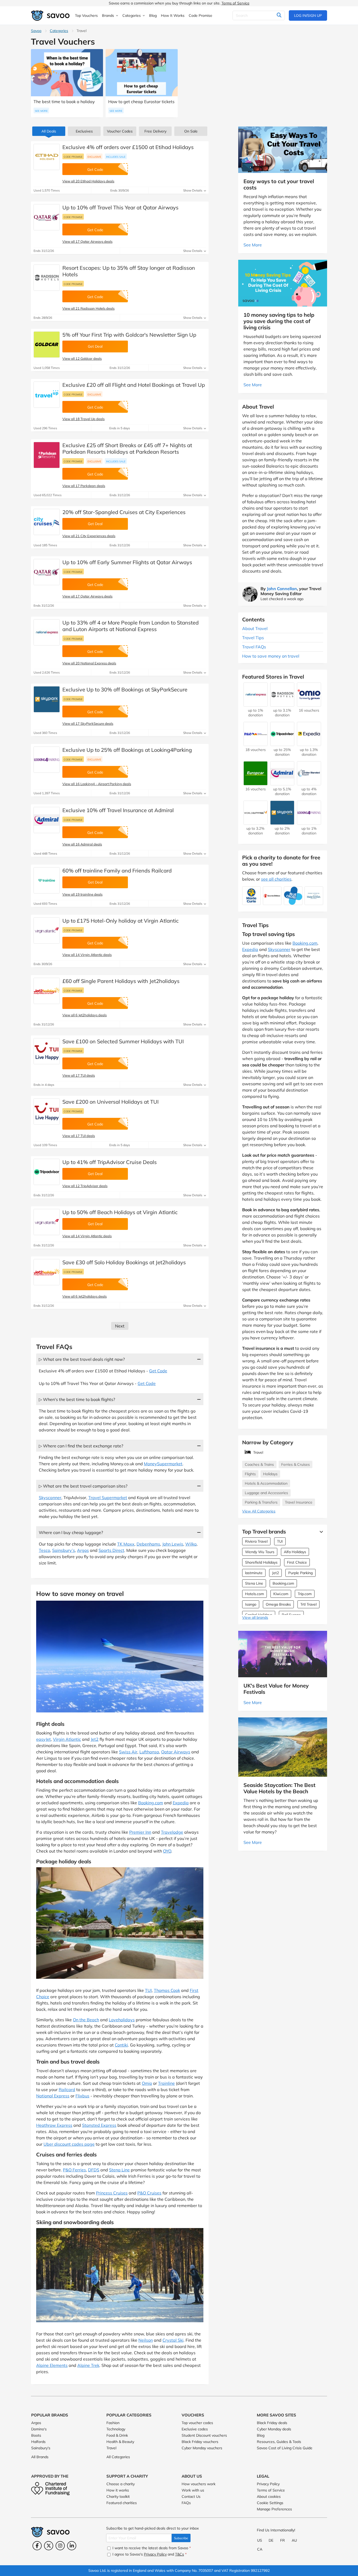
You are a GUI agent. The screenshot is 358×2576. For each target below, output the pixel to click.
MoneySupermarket (163, 1464)
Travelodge (172, 1832)
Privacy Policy (268, 2484)
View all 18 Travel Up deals (83, 419)
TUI (148, 1990)
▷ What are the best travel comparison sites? (83, 1486)
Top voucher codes (197, 2423)
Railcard (67, 2090)
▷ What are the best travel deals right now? (82, 1359)
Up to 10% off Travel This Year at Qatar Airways (120, 207)
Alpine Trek (88, 2365)
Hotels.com (254, 1594)
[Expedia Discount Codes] (309, 743)
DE (271, 2540)
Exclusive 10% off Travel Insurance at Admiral (118, 810)
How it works (118, 2490)
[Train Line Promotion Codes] (47, 880)
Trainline (166, 2083)
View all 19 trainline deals (82, 894)
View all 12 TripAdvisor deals (85, 1186)
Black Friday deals (272, 2423)
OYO (167, 1851)
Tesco (44, 1550)
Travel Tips (253, 638)
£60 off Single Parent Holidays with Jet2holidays (121, 981)
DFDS (94, 2170)
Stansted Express (99, 2125)
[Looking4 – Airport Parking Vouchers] (309, 822)
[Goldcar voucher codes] (47, 345)
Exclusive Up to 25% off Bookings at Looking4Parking (127, 750)
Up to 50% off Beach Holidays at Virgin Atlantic (120, 1212)
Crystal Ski (173, 2340)
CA (260, 2549)
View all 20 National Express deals (89, 663)
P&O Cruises (149, 2193)
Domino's (39, 2429)
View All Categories (259, 1511)
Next (120, 1326)
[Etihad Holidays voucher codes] (47, 157)
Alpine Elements (52, 2365)
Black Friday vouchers (200, 2442)
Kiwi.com (281, 1594)
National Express (53, 2096)
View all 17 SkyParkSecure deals (88, 723)
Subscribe (181, 2538)
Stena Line (119, 2170)
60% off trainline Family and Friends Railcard (117, 871)
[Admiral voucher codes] (47, 820)
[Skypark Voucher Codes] (47, 699)
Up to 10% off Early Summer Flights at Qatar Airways (127, 562)
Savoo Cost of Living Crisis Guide (285, 2448)
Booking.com (151, 1803)
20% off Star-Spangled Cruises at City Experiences (124, 512)
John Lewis (173, 1544)
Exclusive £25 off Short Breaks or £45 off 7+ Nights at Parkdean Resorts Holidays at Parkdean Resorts (127, 448)
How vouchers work (199, 2484)
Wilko (191, 1544)
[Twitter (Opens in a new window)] (49, 2546)
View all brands (255, 1617)
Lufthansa (149, 1752)
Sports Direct (111, 1550)
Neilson (146, 2340)
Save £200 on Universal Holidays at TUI (110, 1102)
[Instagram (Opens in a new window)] (60, 2546)
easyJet (44, 1739)
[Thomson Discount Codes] (47, 1051)
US (260, 2540)
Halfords (38, 2442)
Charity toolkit (118, 2496)
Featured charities (122, 2503)
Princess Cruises (112, 2193)
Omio (147, 2083)
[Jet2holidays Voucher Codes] (47, 991)
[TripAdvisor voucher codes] (47, 1172)
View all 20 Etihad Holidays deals (88, 181)
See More (41, 111)
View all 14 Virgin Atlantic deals (87, 955)
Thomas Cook (167, 1990)
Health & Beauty (120, 2442)
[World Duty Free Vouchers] (256, 822)
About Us (192, 2476)
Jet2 (95, 1739)
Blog (261, 2435)
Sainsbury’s (64, 1550)
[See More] (320, 1532)
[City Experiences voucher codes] (47, 522)
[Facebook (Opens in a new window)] (37, 2546)
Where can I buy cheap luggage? (71, 1532)
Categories (59, 31)
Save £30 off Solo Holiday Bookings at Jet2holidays (124, 1262)
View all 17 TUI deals (79, 1075)
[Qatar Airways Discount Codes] (47, 217)
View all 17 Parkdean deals (84, 486)
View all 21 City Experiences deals (89, 536)
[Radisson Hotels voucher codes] (47, 278)
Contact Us (191, 2496)
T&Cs (180, 2554)
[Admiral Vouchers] (282, 783)
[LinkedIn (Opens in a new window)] (72, 2546)
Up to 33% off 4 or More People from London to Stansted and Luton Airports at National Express (131, 626)
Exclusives (84, 131)
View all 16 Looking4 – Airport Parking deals (97, 784)
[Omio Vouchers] (309, 704)
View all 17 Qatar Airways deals (87, 241)
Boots (36, 2435)
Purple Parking (300, 1573)
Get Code (158, 1371)
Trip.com (305, 1594)
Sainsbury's (41, 2448)
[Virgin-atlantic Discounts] (47, 930)
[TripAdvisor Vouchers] (282, 743)
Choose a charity (121, 2484)
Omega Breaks (278, 1604)
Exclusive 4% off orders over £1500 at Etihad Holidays (128, 147)
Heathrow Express (54, 2125)
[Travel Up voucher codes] (47, 395)
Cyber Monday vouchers (202, 2448)
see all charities (276, 879)
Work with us (193, 2490)
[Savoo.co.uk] (51, 16)
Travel (111, 2448)
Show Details (193, 190)
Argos (83, 1550)
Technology (116, 2429)
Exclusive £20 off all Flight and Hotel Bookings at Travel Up (134, 385)
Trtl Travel (308, 1604)
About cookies (269, 2496)
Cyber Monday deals (274, 2429)
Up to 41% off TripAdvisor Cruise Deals (110, 1162)
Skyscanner (50, 1498)
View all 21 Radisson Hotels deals (88, 308)
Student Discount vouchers (204, 2435)
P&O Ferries (74, 2170)
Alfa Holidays (295, 1552)
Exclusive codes (195, 2429)
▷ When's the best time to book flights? (77, 1399)
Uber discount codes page (69, 2144)
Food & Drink (117, 2435)
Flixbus (82, 2096)
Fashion (113, 2423)
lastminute (254, 1573)
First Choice (297, 1562)
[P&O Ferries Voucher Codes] (256, 743)
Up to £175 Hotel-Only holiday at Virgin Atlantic (121, 921)
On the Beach (86, 2020)
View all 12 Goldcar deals (82, 358)
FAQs (186, 2503)
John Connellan (282, 589)
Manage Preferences (274, 2509)
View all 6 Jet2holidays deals (85, 1015)
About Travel (255, 628)
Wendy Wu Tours (260, 1552)
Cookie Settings (270, 2503)
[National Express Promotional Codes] (47, 632)
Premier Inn (140, 1832)
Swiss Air (128, 1752)
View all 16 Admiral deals (82, 844)
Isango (251, 1604)
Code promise (73, 157)
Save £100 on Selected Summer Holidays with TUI (123, 1041)
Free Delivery (155, 131)
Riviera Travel (256, 1541)
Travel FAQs (254, 647)
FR (283, 2540)
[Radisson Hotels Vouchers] (282, 704)
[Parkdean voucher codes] (47, 455)
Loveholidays (122, 2020)
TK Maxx (126, 1544)
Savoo (36, 31)
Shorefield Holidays (261, 1562)
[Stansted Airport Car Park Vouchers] (309, 783)
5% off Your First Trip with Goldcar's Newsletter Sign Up (129, 335)
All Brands (40, 2457)
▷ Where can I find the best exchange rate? (81, 1446)
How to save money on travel (271, 656)
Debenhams (148, 1544)
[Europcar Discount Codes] (256, 783)
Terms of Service (235, 3)
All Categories (118, 2457)
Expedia (181, 1803)
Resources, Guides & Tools (279, 2442)
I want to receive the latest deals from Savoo (151, 2548)
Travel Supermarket (108, 1498)
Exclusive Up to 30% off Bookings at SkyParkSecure (125, 689)
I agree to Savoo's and (149, 2554)
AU (294, 2540)
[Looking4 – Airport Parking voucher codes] (47, 760)
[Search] (279, 15)
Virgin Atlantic (67, 1739)
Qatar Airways (176, 1752)
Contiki (121, 2045)
